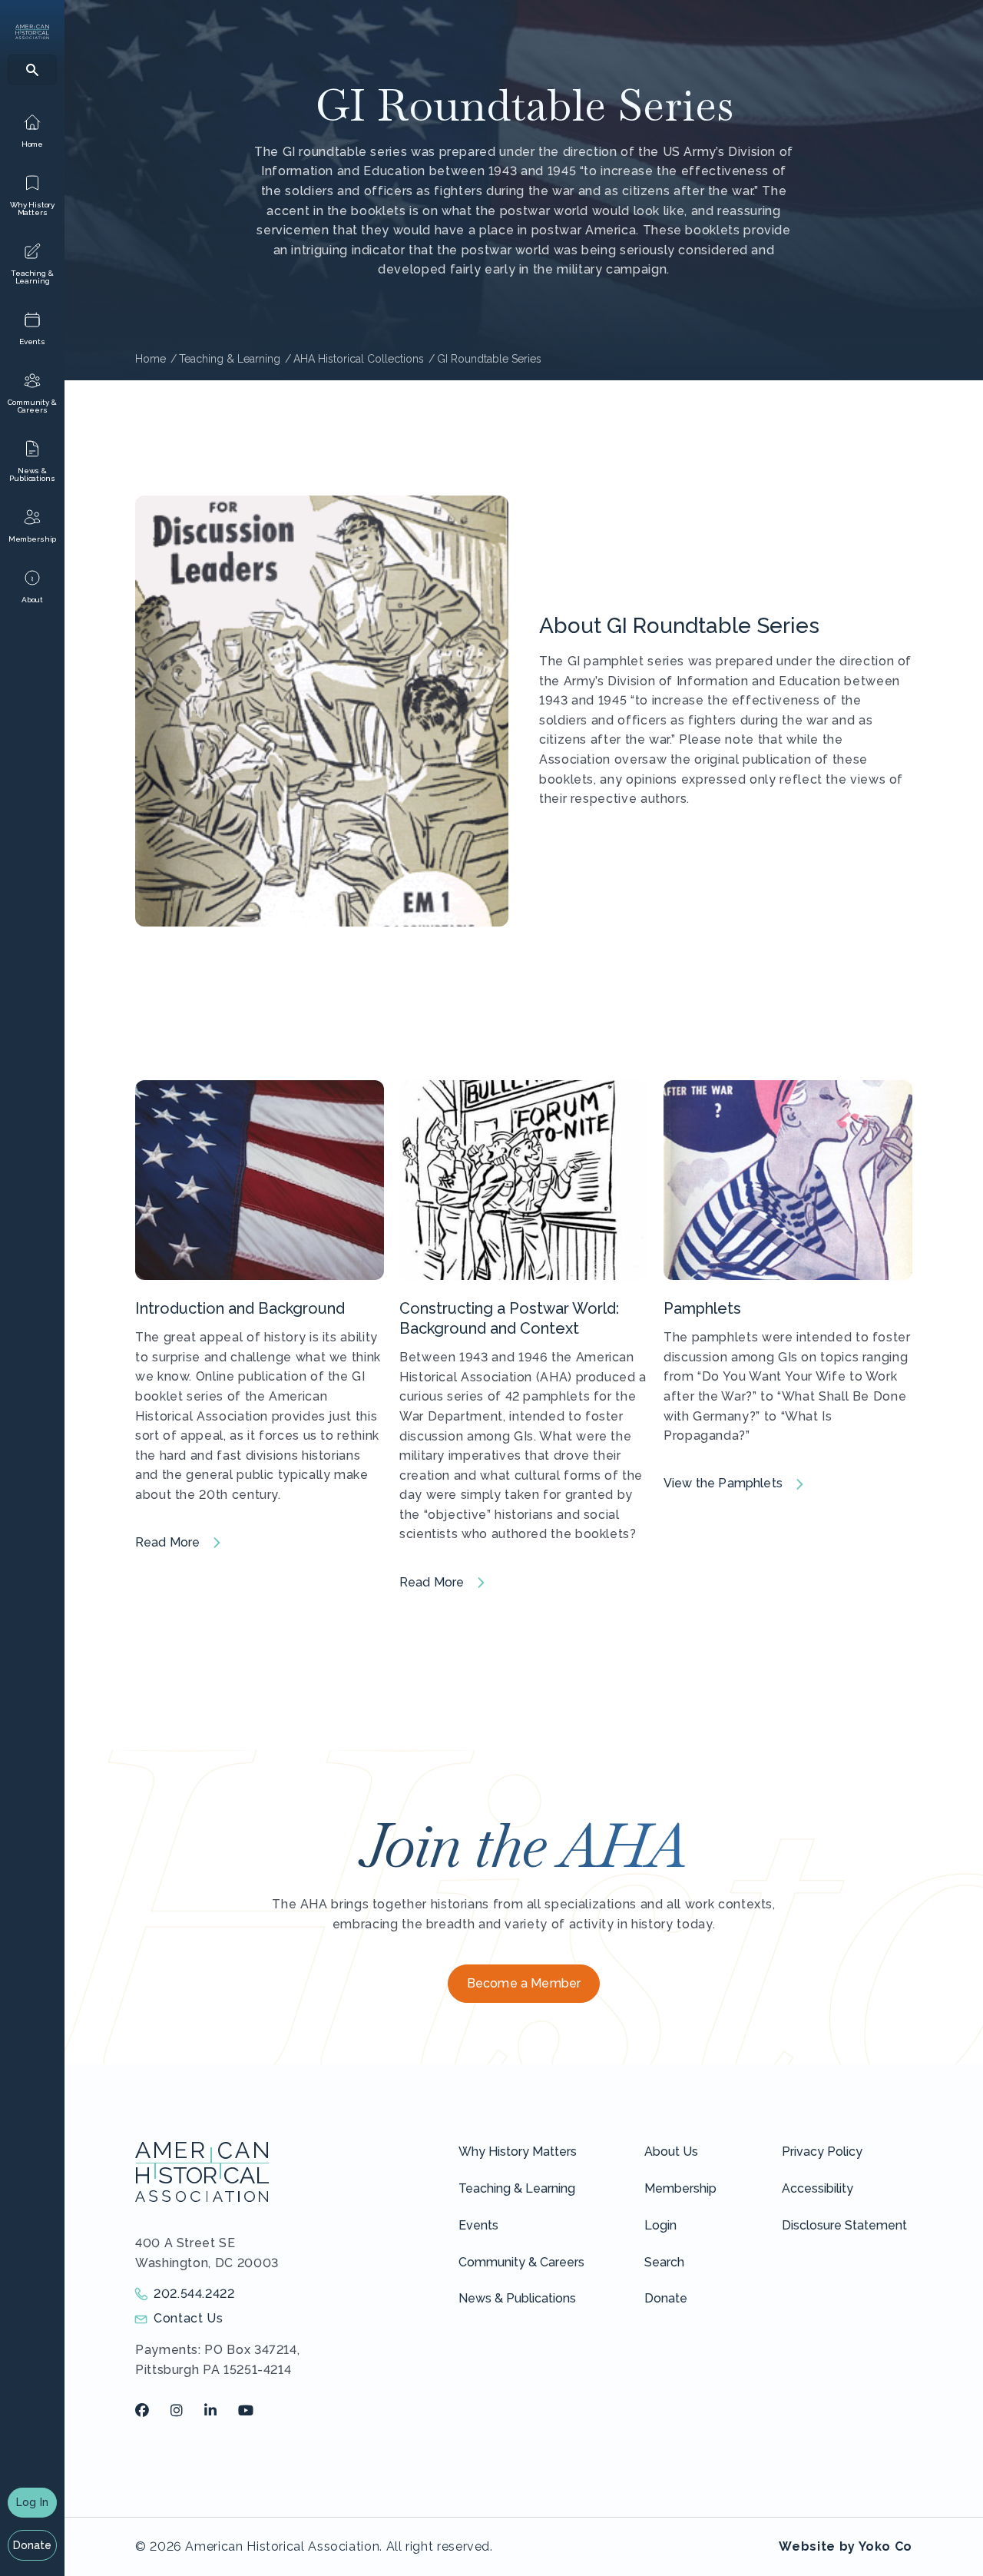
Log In (32, 2502)
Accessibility (818, 2188)
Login (660, 2225)
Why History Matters (518, 2152)
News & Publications (517, 2298)
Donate (33, 2545)
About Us (671, 2152)
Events (478, 2225)
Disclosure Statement (844, 2225)
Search (664, 2262)
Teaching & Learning (517, 2188)
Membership (680, 2188)
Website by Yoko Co (846, 2546)
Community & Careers (521, 2262)
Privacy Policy (822, 2152)
